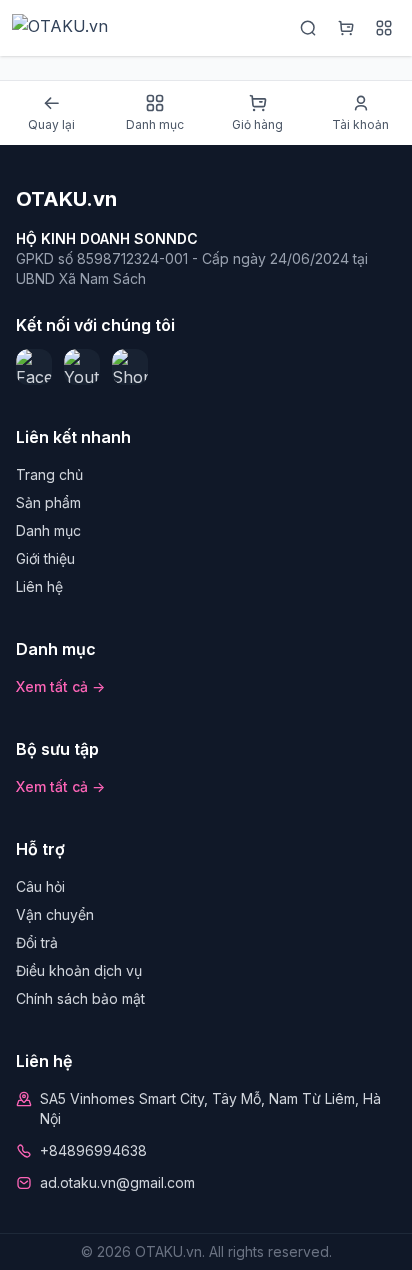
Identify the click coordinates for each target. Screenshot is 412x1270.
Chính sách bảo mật (80, 998)
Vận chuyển (55, 914)
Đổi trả (37, 942)
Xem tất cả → (60, 686)
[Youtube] (82, 367)
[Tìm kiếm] (308, 28)
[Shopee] (130, 367)
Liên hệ (39, 586)
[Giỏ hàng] (346, 28)
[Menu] (384, 28)
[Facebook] (34, 367)
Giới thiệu (45, 558)
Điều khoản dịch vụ (79, 970)
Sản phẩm (48, 502)
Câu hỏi (40, 886)
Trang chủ (49, 474)
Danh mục (48, 530)
